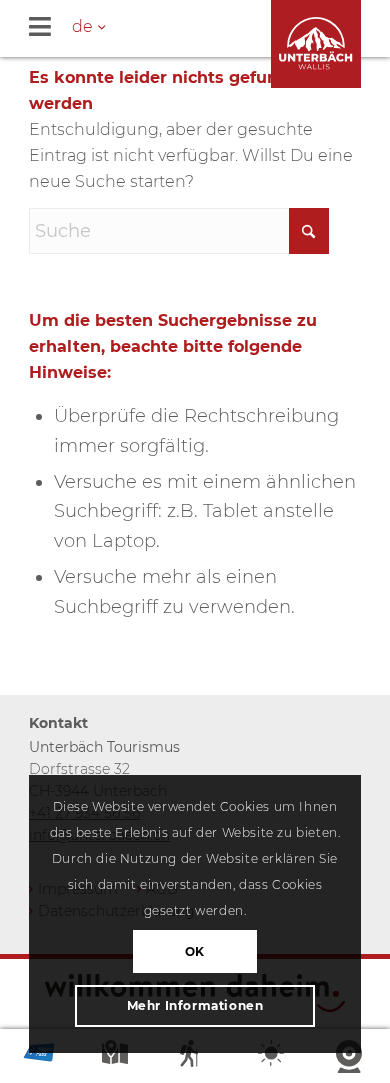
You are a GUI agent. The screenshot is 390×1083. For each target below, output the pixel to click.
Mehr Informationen (195, 1005)
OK (195, 951)
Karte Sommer (117, 1057)
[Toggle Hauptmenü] (209, 28)
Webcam (351, 1057)
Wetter (273, 1057)
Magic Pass (39, 1057)
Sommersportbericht (195, 1057)
